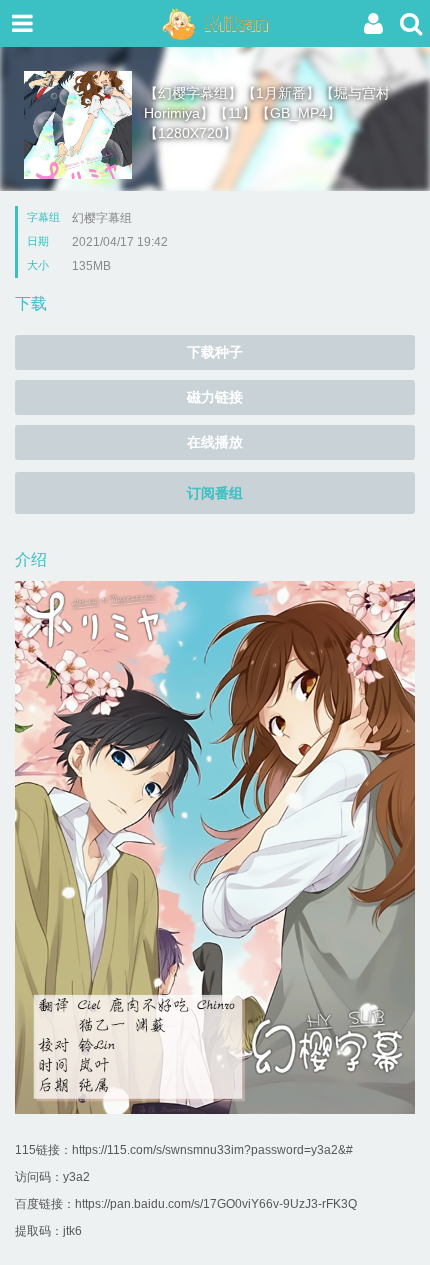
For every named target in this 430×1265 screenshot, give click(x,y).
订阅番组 (215, 493)
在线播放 (215, 442)
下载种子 (215, 352)
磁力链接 (215, 397)
